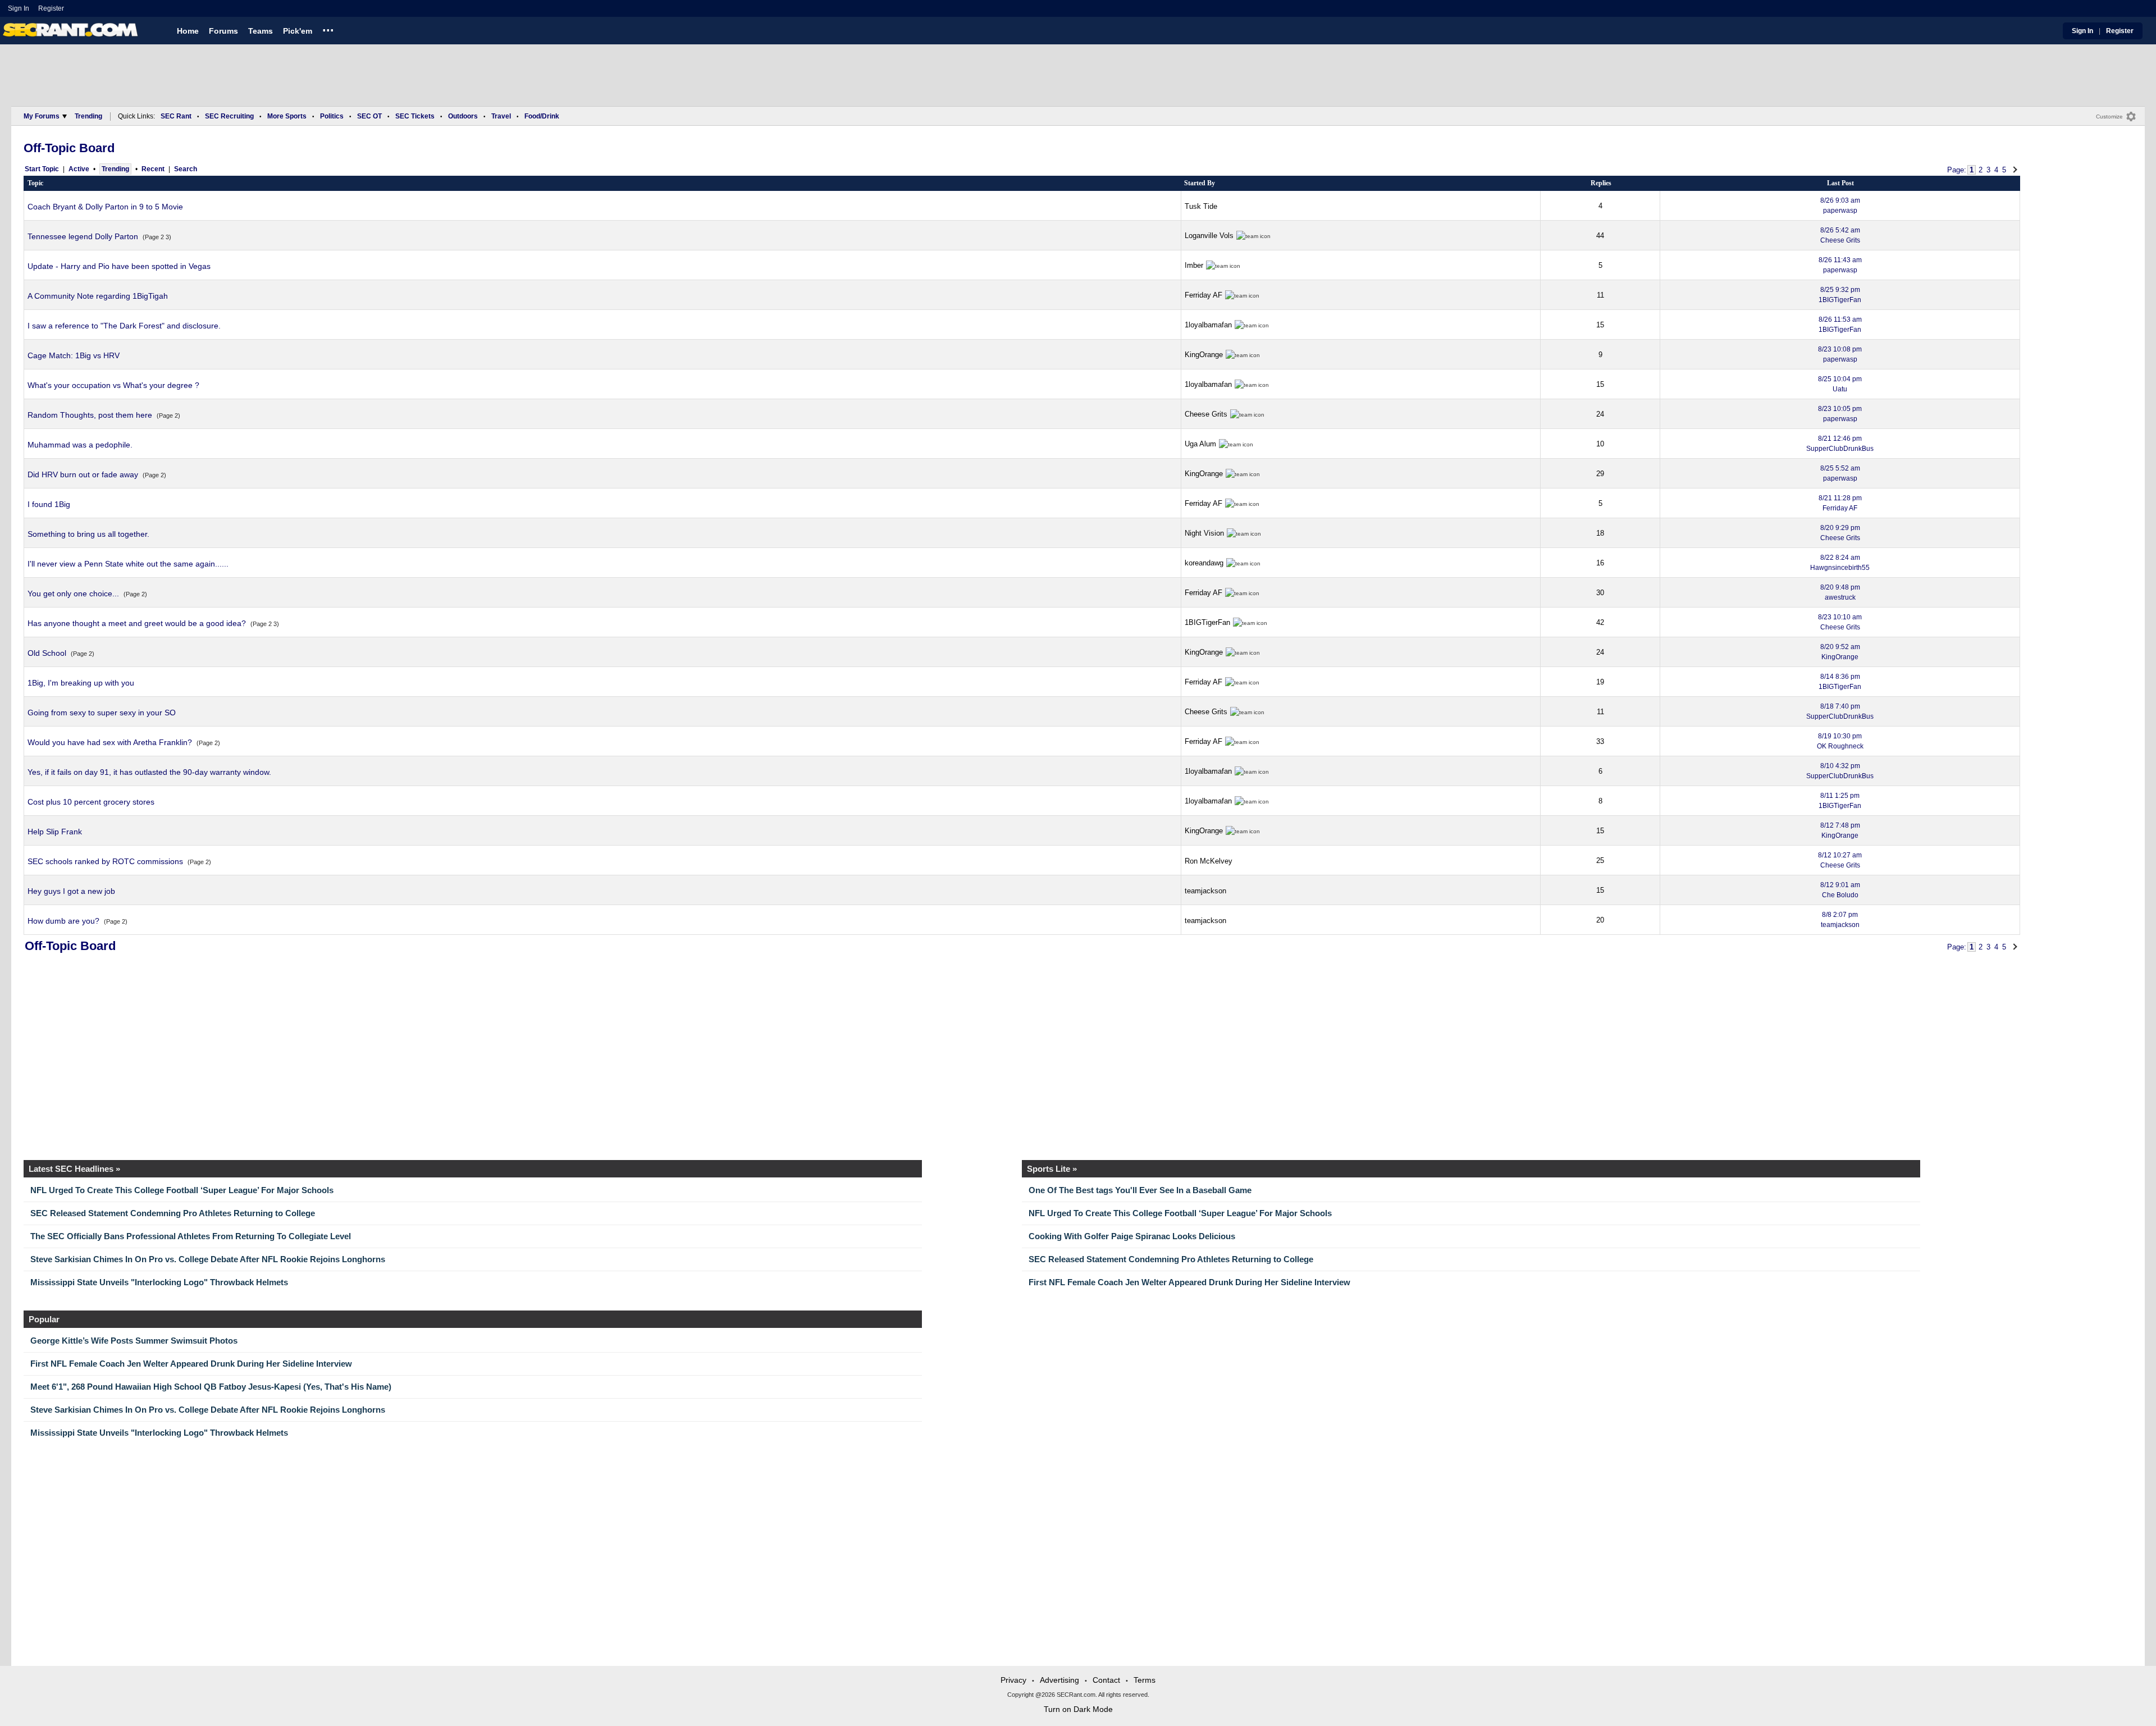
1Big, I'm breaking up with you (81, 683)
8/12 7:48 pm (1840, 830)
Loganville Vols (1209, 236)
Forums (223, 31)
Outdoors (463, 116)
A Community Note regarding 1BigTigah (98, 296)
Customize (2109, 117)
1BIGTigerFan (1207, 622)
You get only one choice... (73, 593)
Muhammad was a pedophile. (80, 445)
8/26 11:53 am (1840, 325)
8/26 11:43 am (1840, 265)
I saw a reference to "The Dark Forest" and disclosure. (124, 326)
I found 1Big (49, 504)
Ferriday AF (1203, 295)
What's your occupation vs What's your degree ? (113, 385)
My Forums (42, 116)
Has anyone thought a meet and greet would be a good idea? (137, 623)
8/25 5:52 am (1840, 473)
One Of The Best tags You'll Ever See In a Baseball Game (1140, 1190)
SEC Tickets (415, 116)
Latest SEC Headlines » (74, 1169)
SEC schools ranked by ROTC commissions (105, 861)
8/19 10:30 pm (1840, 741)
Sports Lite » (1052, 1169)
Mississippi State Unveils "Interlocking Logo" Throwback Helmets (159, 1282)
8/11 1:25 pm (1840, 801)
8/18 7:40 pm (1840, 711)
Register (52, 8)
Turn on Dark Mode (1078, 1709)
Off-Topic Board (69, 148)
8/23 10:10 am (1840, 622)
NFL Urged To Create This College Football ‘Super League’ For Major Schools (182, 1190)
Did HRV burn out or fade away (83, 474)
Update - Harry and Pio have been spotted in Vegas (119, 266)
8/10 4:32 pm (1840, 771)
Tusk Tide (1201, 206)
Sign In (19, 8)
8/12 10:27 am (1840, 860)
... (328, 29)
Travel (501, 116)
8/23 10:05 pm (1840, 414)
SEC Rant (176, 116)
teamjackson (1205, 891)
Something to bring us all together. (88, 534)
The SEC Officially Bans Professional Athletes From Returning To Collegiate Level (191, 1236)
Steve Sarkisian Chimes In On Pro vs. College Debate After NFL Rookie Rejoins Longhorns (208, 1259)
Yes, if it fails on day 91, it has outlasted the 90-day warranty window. (149, 772)
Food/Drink (542, 116)
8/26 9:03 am (1840, 206)
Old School (47, 653)
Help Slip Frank (55, 832)
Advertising (1059, 1680)
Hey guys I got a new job (71, 891)
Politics (332, 116)
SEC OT (369, 116)
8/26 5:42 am (1840, 235)
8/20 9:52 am (1840, 652)
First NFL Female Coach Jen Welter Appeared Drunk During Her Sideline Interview (1189, 1282)
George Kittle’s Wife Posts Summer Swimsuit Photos (134, 1341)
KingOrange (1204, 355)
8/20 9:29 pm (1840, 533)
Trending (88, 116)
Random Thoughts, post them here (90, 415)
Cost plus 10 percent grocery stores (91, 802)
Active (79, 169)
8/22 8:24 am (1840, 563)
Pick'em (298, 31)
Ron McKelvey (1209, 861)
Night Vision (1204, 533)
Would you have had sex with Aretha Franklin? (110, 742)
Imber (1194, 265)
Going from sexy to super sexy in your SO (102, 713)
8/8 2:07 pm (1840, 920)
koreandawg (1204, 563)
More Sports (287, 116)
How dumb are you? (63, 921)
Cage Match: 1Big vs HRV (74, 355)
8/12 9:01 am (1840, 890)
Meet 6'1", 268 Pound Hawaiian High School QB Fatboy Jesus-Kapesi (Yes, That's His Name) (211, 1387)
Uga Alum (1200, 444)
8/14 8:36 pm (1840, 682)
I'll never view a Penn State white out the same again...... (128, 564)
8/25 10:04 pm (1840, 384)
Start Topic (42, 169)
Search (186, 169)
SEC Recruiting (229, 116)
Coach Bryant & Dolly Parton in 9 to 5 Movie (105, 207)
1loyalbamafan (1208, 325)
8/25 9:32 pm (1840, 295)
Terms (1145, 1680)
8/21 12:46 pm (1840, 444)
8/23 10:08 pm (1840, 354)
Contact (1106, 1680)
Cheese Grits (1206, 414)
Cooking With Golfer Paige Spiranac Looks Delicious (1132, 1236)
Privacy (1013, 1680)
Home (188, 31)
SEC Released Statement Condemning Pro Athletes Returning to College (173, 1213)
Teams (261, 31)
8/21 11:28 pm (1840, 503)
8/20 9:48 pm (1840, 592)
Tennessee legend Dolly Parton (83, 236)
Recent (153, 169)
